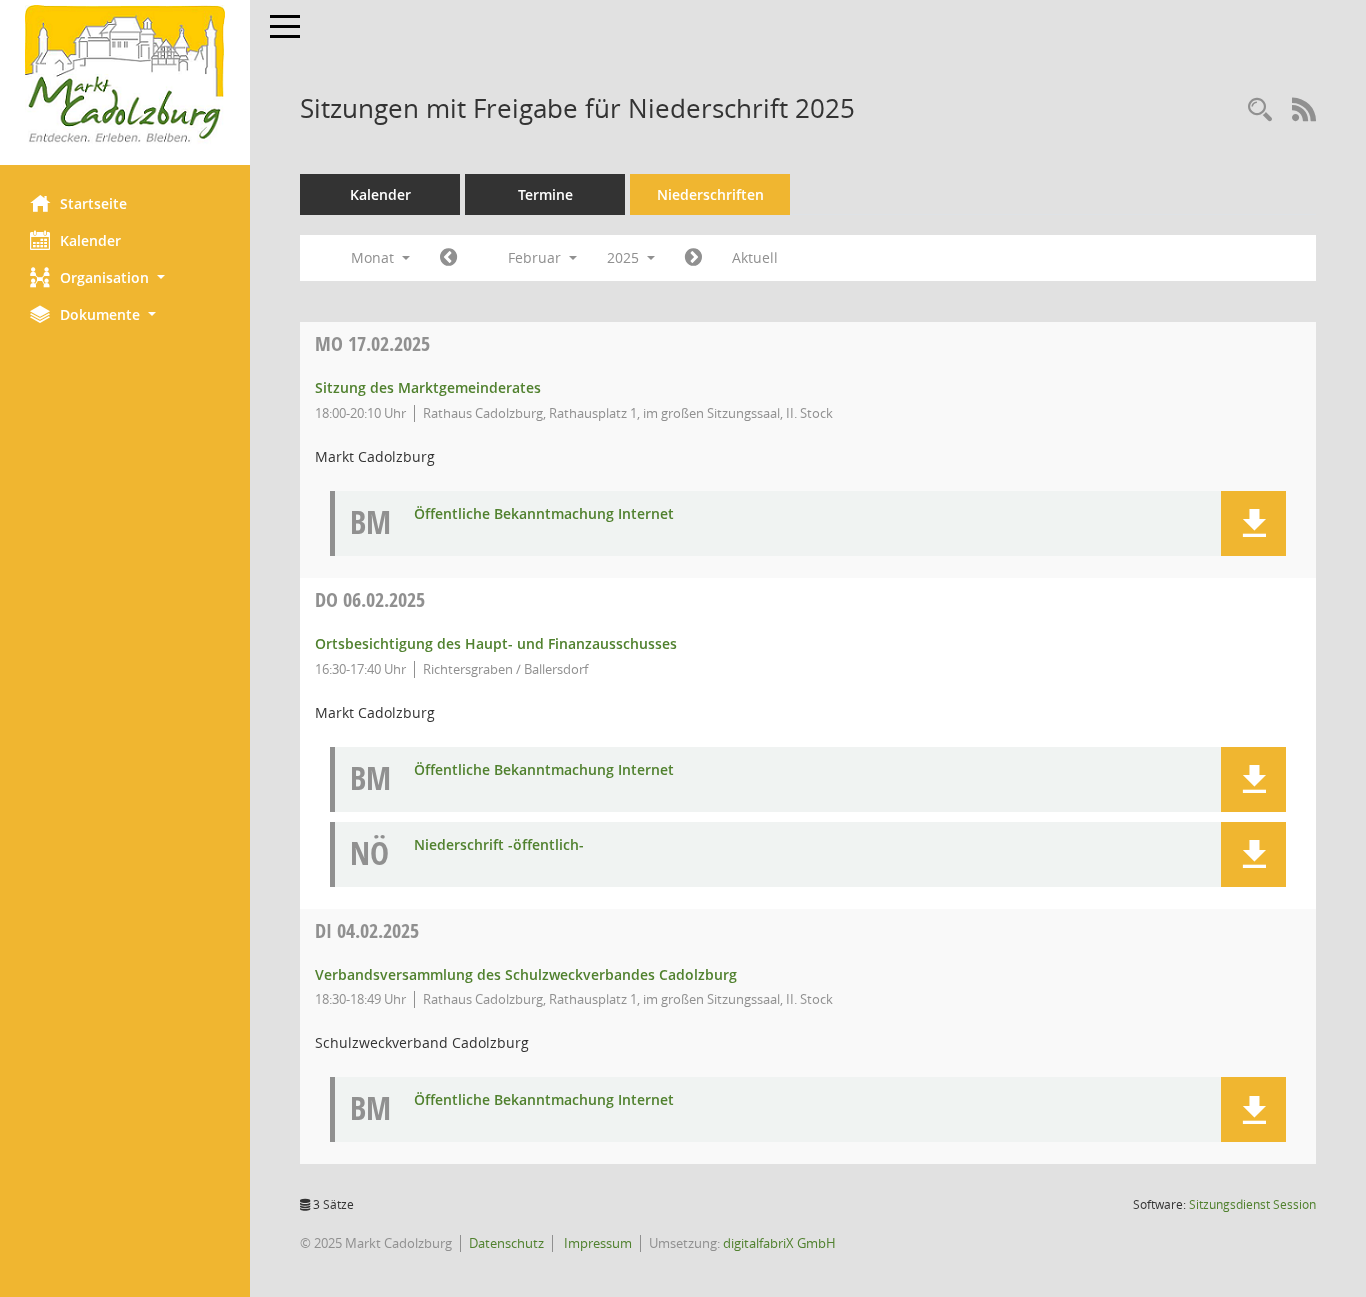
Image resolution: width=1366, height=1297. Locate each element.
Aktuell (755, 257)
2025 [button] (625, 257)
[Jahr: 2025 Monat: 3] (693, 258)
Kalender (90, 240)
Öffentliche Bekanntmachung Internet (544, 514)
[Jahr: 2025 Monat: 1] (448, 258)
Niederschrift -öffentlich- (499, 845)
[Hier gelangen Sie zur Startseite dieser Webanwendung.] (125, 75)
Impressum (596, 1243)
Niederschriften (710, 194)
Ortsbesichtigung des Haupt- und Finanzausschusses (496, 643)
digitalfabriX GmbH (779, 1243)
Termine (545, 194)
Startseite (93, 203)
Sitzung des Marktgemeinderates (428, 387)
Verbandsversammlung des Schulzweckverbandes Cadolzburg (526, 974)
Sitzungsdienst (1252, 1204)
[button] (125, 277)
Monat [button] (374, 257)
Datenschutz (506, 1243)
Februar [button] (536, 257)
